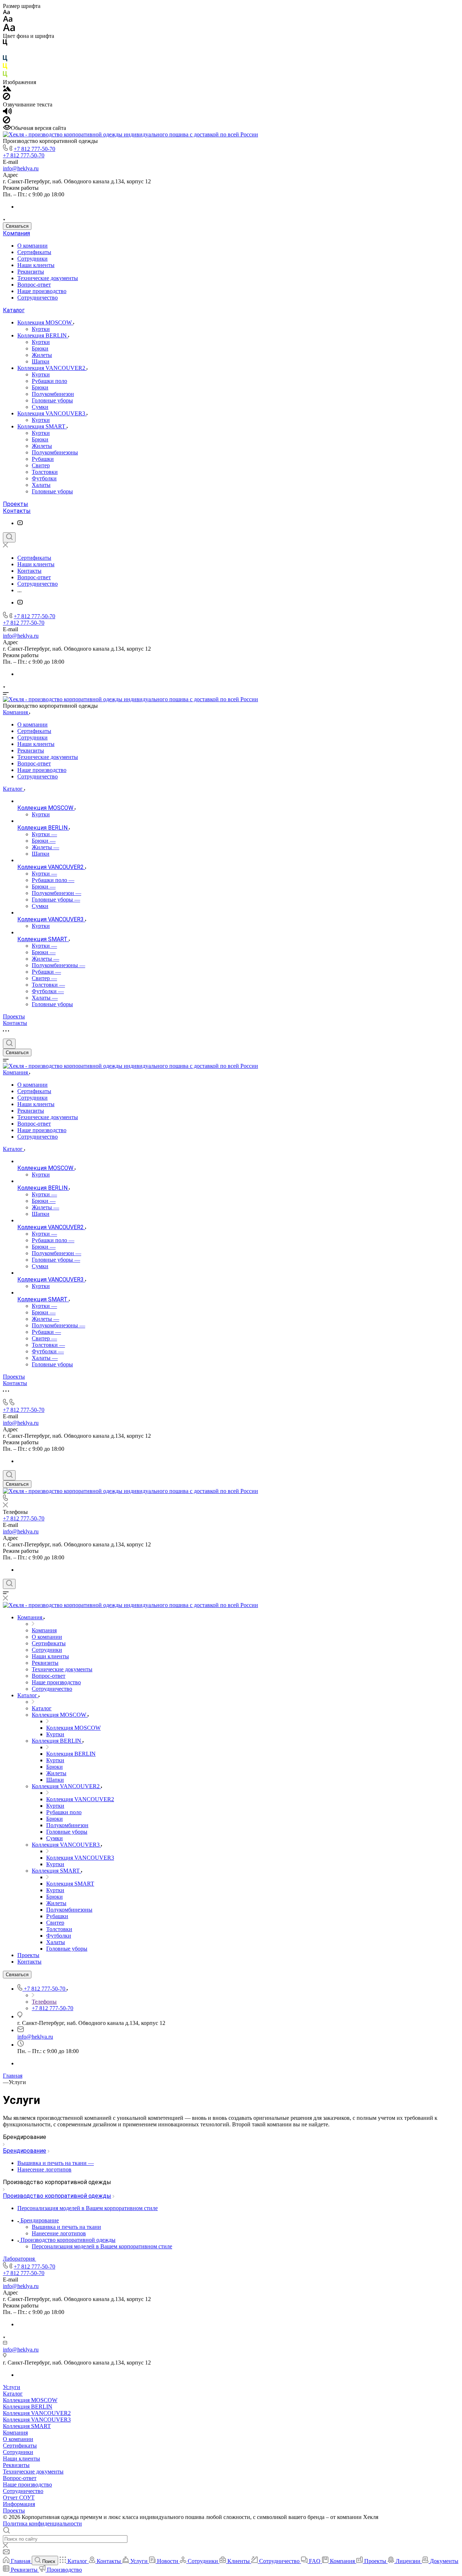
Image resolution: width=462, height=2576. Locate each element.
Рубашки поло (49, 381)
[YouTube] (20, 523)
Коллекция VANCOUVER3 (52, 413)
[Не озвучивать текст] (6, 121)
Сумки (40, 407)
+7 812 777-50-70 (34, 149)
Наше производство (42, 291)
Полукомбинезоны (55, 452)
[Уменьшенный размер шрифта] (6, 12)
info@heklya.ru (21, 168)
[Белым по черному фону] (5, 52)
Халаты (41, 485)
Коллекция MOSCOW (45, 322)
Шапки (41, 361)
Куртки (41, 329)
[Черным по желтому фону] (5, 68)
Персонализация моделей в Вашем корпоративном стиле (102, 2246)
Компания (16, 233)
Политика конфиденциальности (42, 2523)
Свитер (41, 465)
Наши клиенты (36, 265)
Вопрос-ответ (34, 285)
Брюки (40, 348)
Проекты (16, 504)
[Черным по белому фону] (5, 44)
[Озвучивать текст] (7, 113)
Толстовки (45, 472)
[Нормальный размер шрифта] (8, 20)
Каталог (14, 310)
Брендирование (25, 2151)
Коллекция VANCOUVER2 (52, 368)
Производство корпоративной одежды (57, 2196)
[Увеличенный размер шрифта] (9, 29)
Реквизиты (31, 272)
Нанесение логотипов (59, 2233)
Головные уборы (52, 400)
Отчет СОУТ (19, 2498)
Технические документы (48, 278)
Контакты (17, 511)
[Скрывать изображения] (6, 98)
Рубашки (43, 459)
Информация (19, 2504)
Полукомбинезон (53, 394)
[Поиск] (9, 537)
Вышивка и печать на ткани (66, 2227)
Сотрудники (32, 259)
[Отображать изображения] (7, 89)
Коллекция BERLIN (43, 335)
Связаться (17, 226)
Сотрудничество (38, 298)
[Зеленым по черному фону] (5, 76)
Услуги (12, 2387)
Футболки (44, 478)
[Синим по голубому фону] (5, 60)
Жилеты (42, 355)
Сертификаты (34, 252)
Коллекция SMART (42, 426)
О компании (32, 246)
